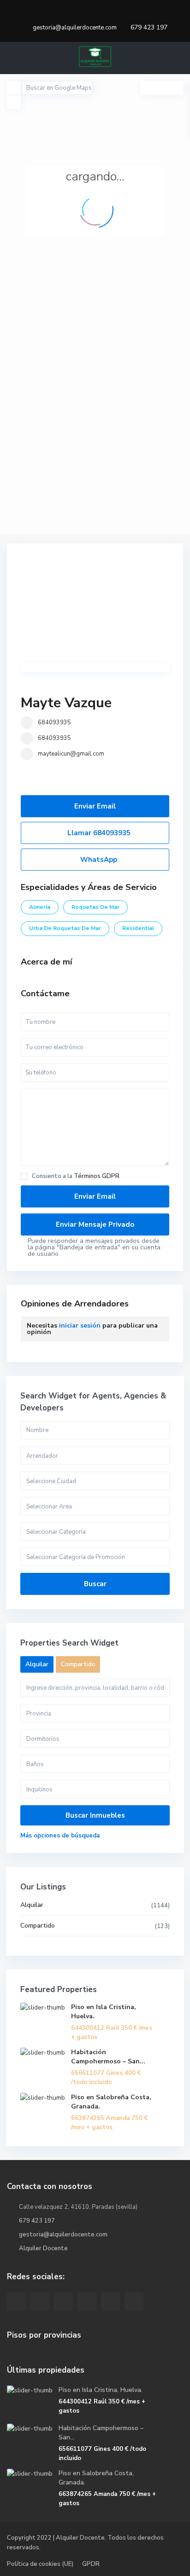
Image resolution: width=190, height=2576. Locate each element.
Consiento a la (76, 1176)
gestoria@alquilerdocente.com (63, 2235)
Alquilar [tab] (37, 1664)
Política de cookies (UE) (40, 2564)
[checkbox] (24, 1176)
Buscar (95, 1584)
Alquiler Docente (43, 2248)
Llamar (98, 833)
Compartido (38, 1926)
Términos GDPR (97, 1176)
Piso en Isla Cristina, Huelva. (101, 2390)
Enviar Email (95, 806)
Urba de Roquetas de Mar (65, 928)
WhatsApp (98, 860)
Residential (138, 928)
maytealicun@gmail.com (71, 754)
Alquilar (32, 1905)
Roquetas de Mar (95, 907)
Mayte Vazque (66, 703)
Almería (40, 907)
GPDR (91, 2564)
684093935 (54, 722)
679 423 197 (149, 27)
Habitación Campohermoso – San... (108, 2057)
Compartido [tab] (78, 1664)
